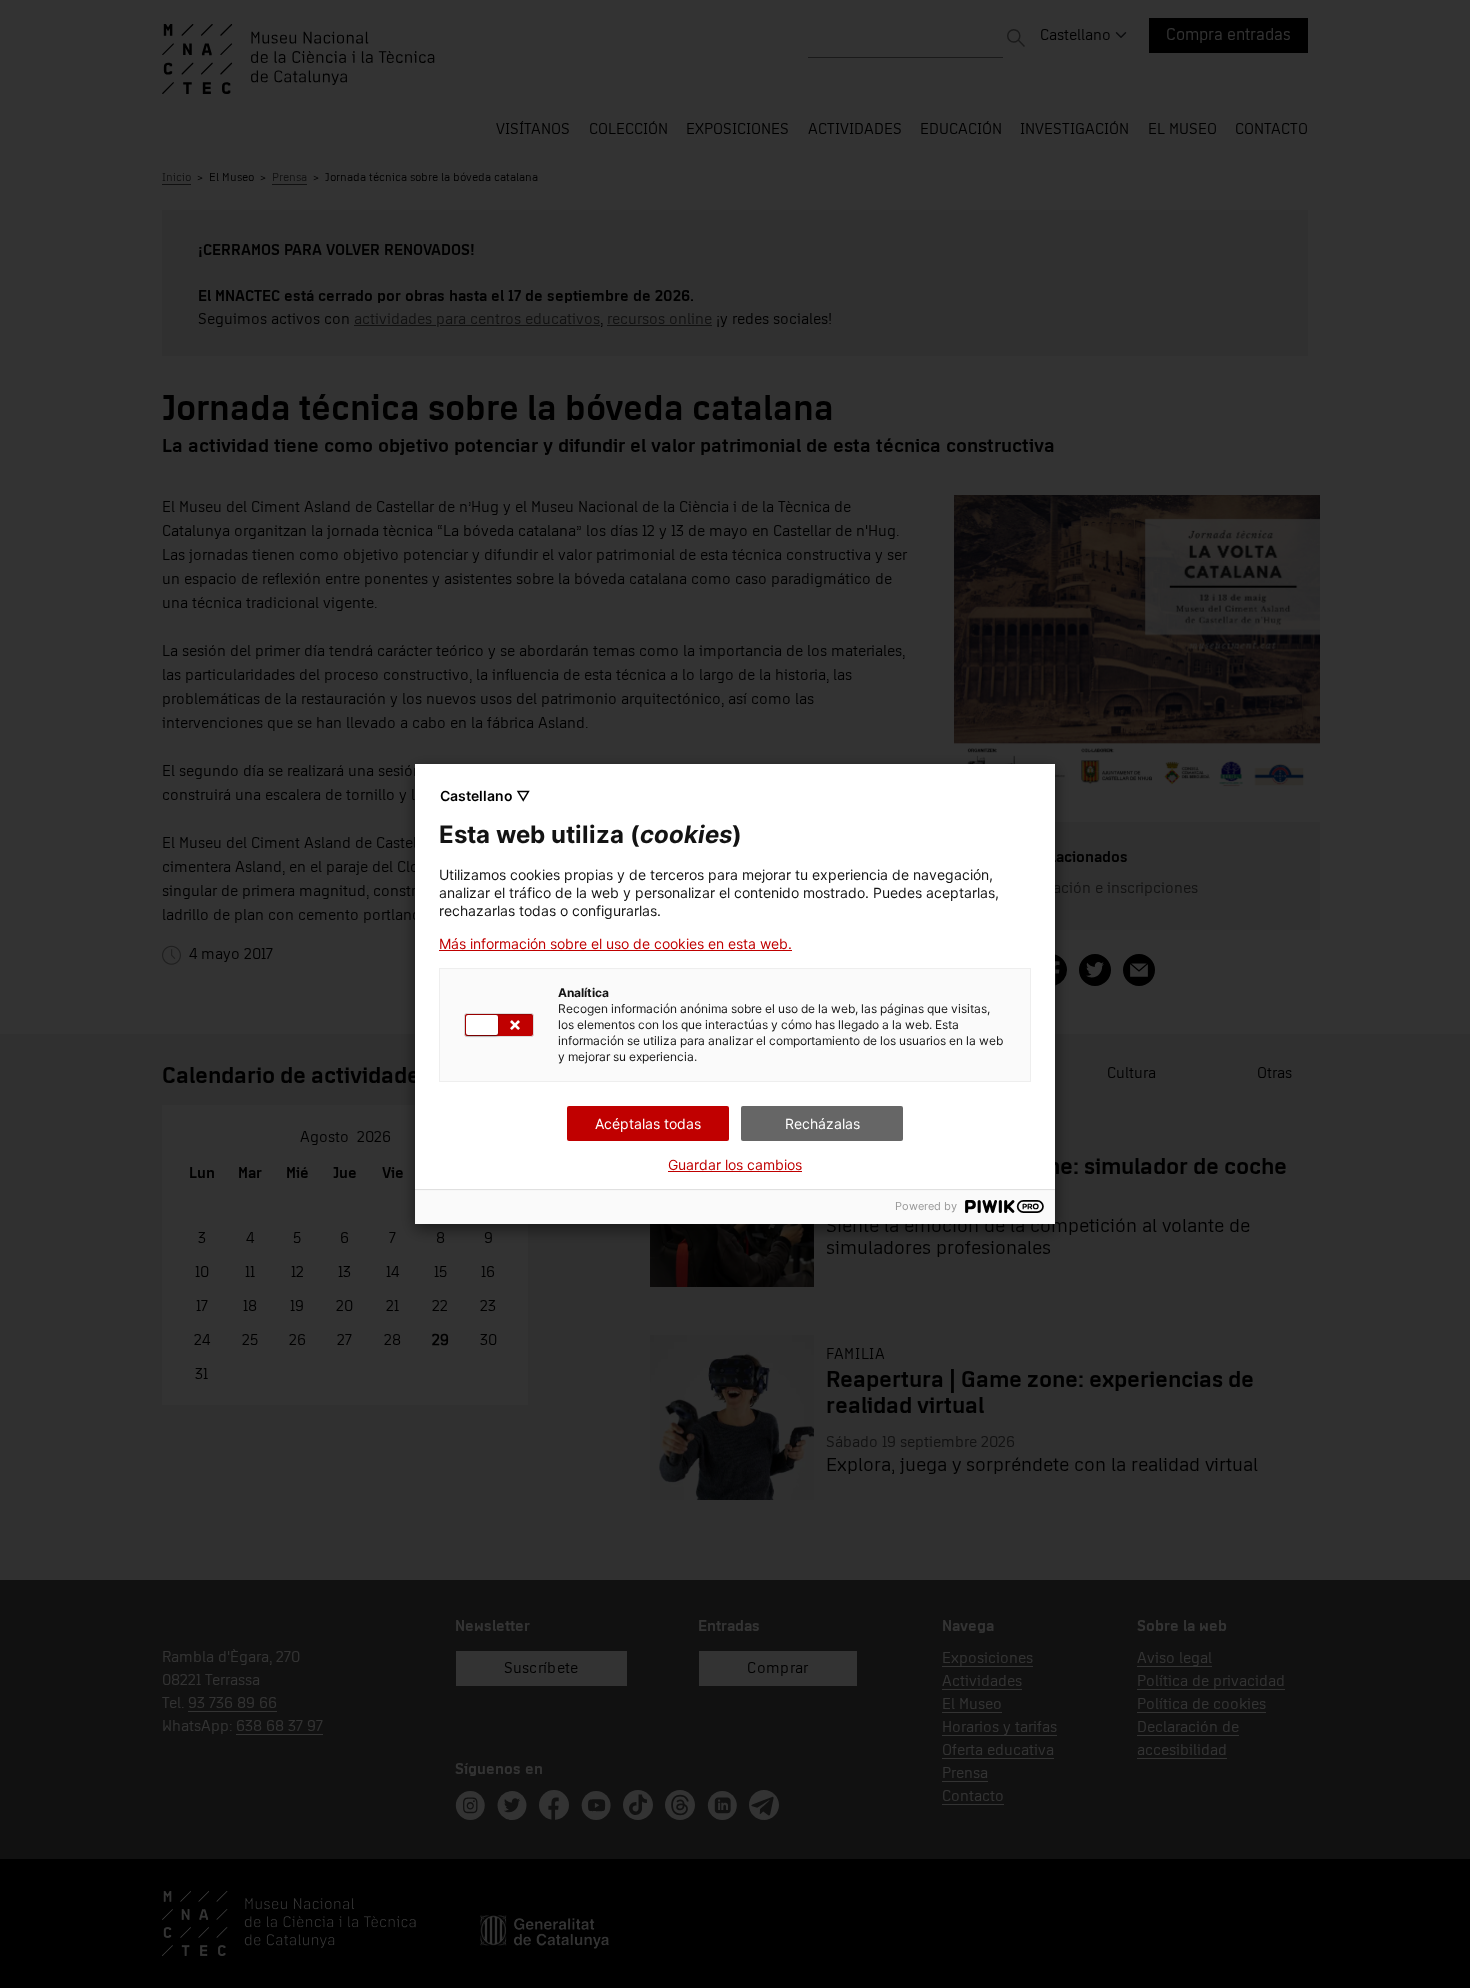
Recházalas (822, 1123)
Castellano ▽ (485, 795)
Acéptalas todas (648, 1123)
